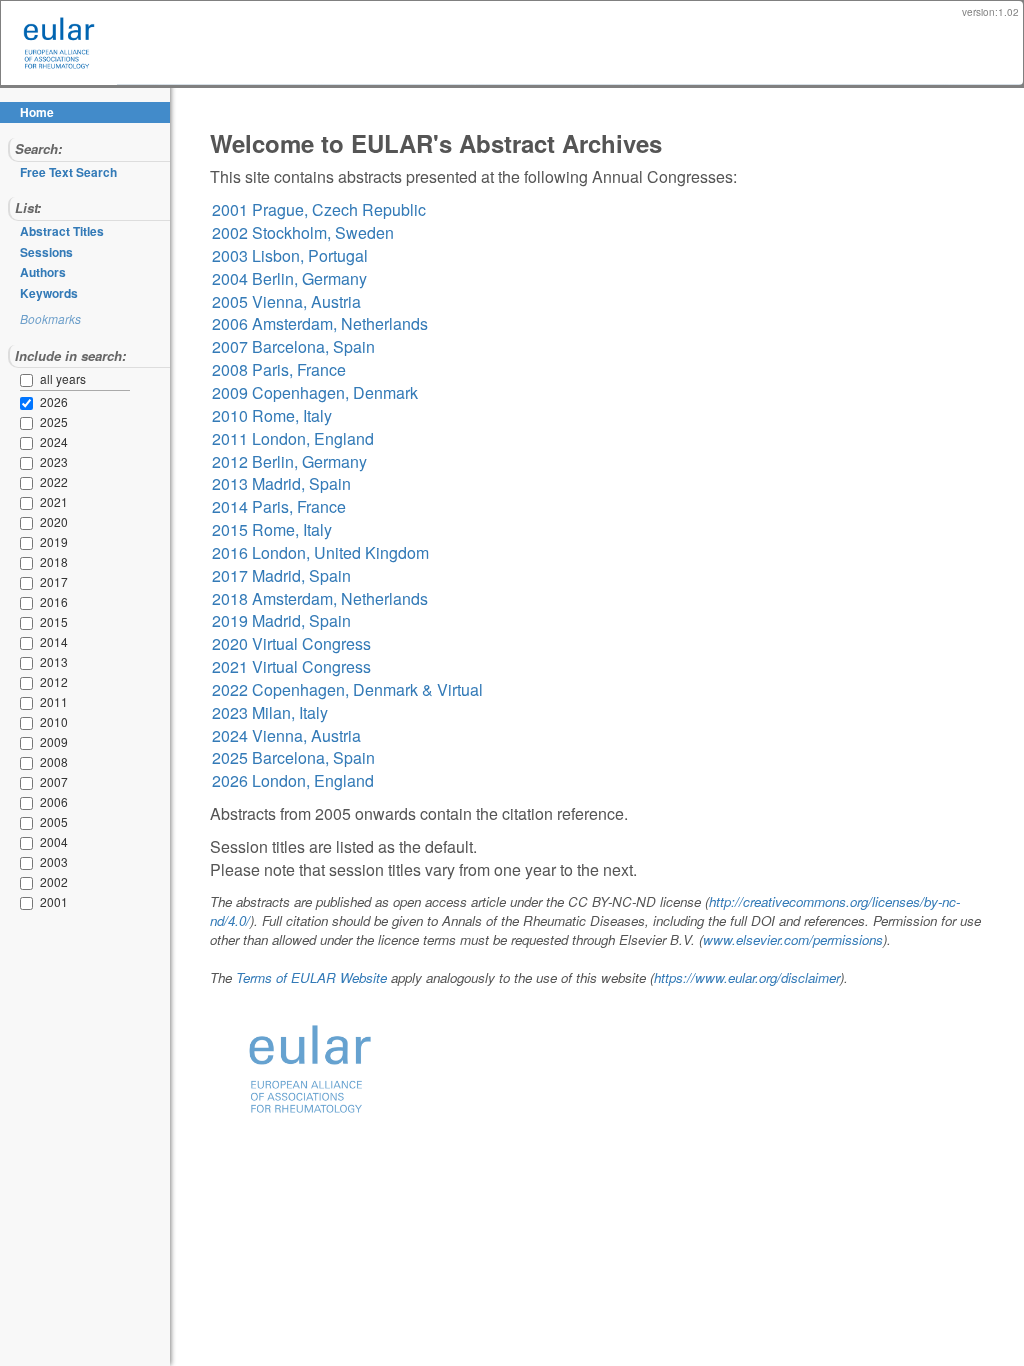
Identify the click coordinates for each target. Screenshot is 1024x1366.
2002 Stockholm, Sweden (303, 232)
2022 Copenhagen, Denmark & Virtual (347, 689)
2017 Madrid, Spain (281, 575)
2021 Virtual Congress (291, 666)
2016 (30, 603)
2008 (30, 763)
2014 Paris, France (279, 506)
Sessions (46, 252)
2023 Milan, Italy (270, 712)
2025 (30, 423)
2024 (30, 443)
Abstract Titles (62, 231)
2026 (30, 403)
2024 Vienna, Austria (286, 735)
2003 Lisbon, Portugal (290, 255)
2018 (30, 563)
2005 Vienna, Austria (286, 301)
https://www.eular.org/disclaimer (747, 977)
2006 (30, 803)
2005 (30, 823)
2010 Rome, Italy (272, 415)
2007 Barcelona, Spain (293, 346)
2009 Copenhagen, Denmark (315, 392)
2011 (30, 703)
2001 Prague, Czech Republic (319, 209)
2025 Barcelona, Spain (293, 757)
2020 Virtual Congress (291, 643)
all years (63, 378)
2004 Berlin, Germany (289, 278)
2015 (30, 623)
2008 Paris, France (279, 369)
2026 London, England (293, 780)
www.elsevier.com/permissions (793, 939)
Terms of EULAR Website (311, 977)
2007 (30, 783)
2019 (30, 543)
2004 (30, 843)
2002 (30, 883)
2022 (30, 483)
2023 (30, 463)
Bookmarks (50, 318)
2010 (30, 723)
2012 (30, 683)
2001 (30, 903)
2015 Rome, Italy (272, 529)
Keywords (49, 293)
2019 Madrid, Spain (281, 620)
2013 (30, 663)
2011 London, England (293, 438)
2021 (30, 503)
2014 (30, 643)
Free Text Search (68, 172)
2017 (30, 583)
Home (37, 112)
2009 (30, 743)
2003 (30, 863)
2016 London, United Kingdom (320, 552)
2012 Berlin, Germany (289, 461)
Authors (43, 272)
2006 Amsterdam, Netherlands (320, 323)
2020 (30, 523)
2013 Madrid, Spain (281, 483)
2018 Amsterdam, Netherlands (320, 598)
